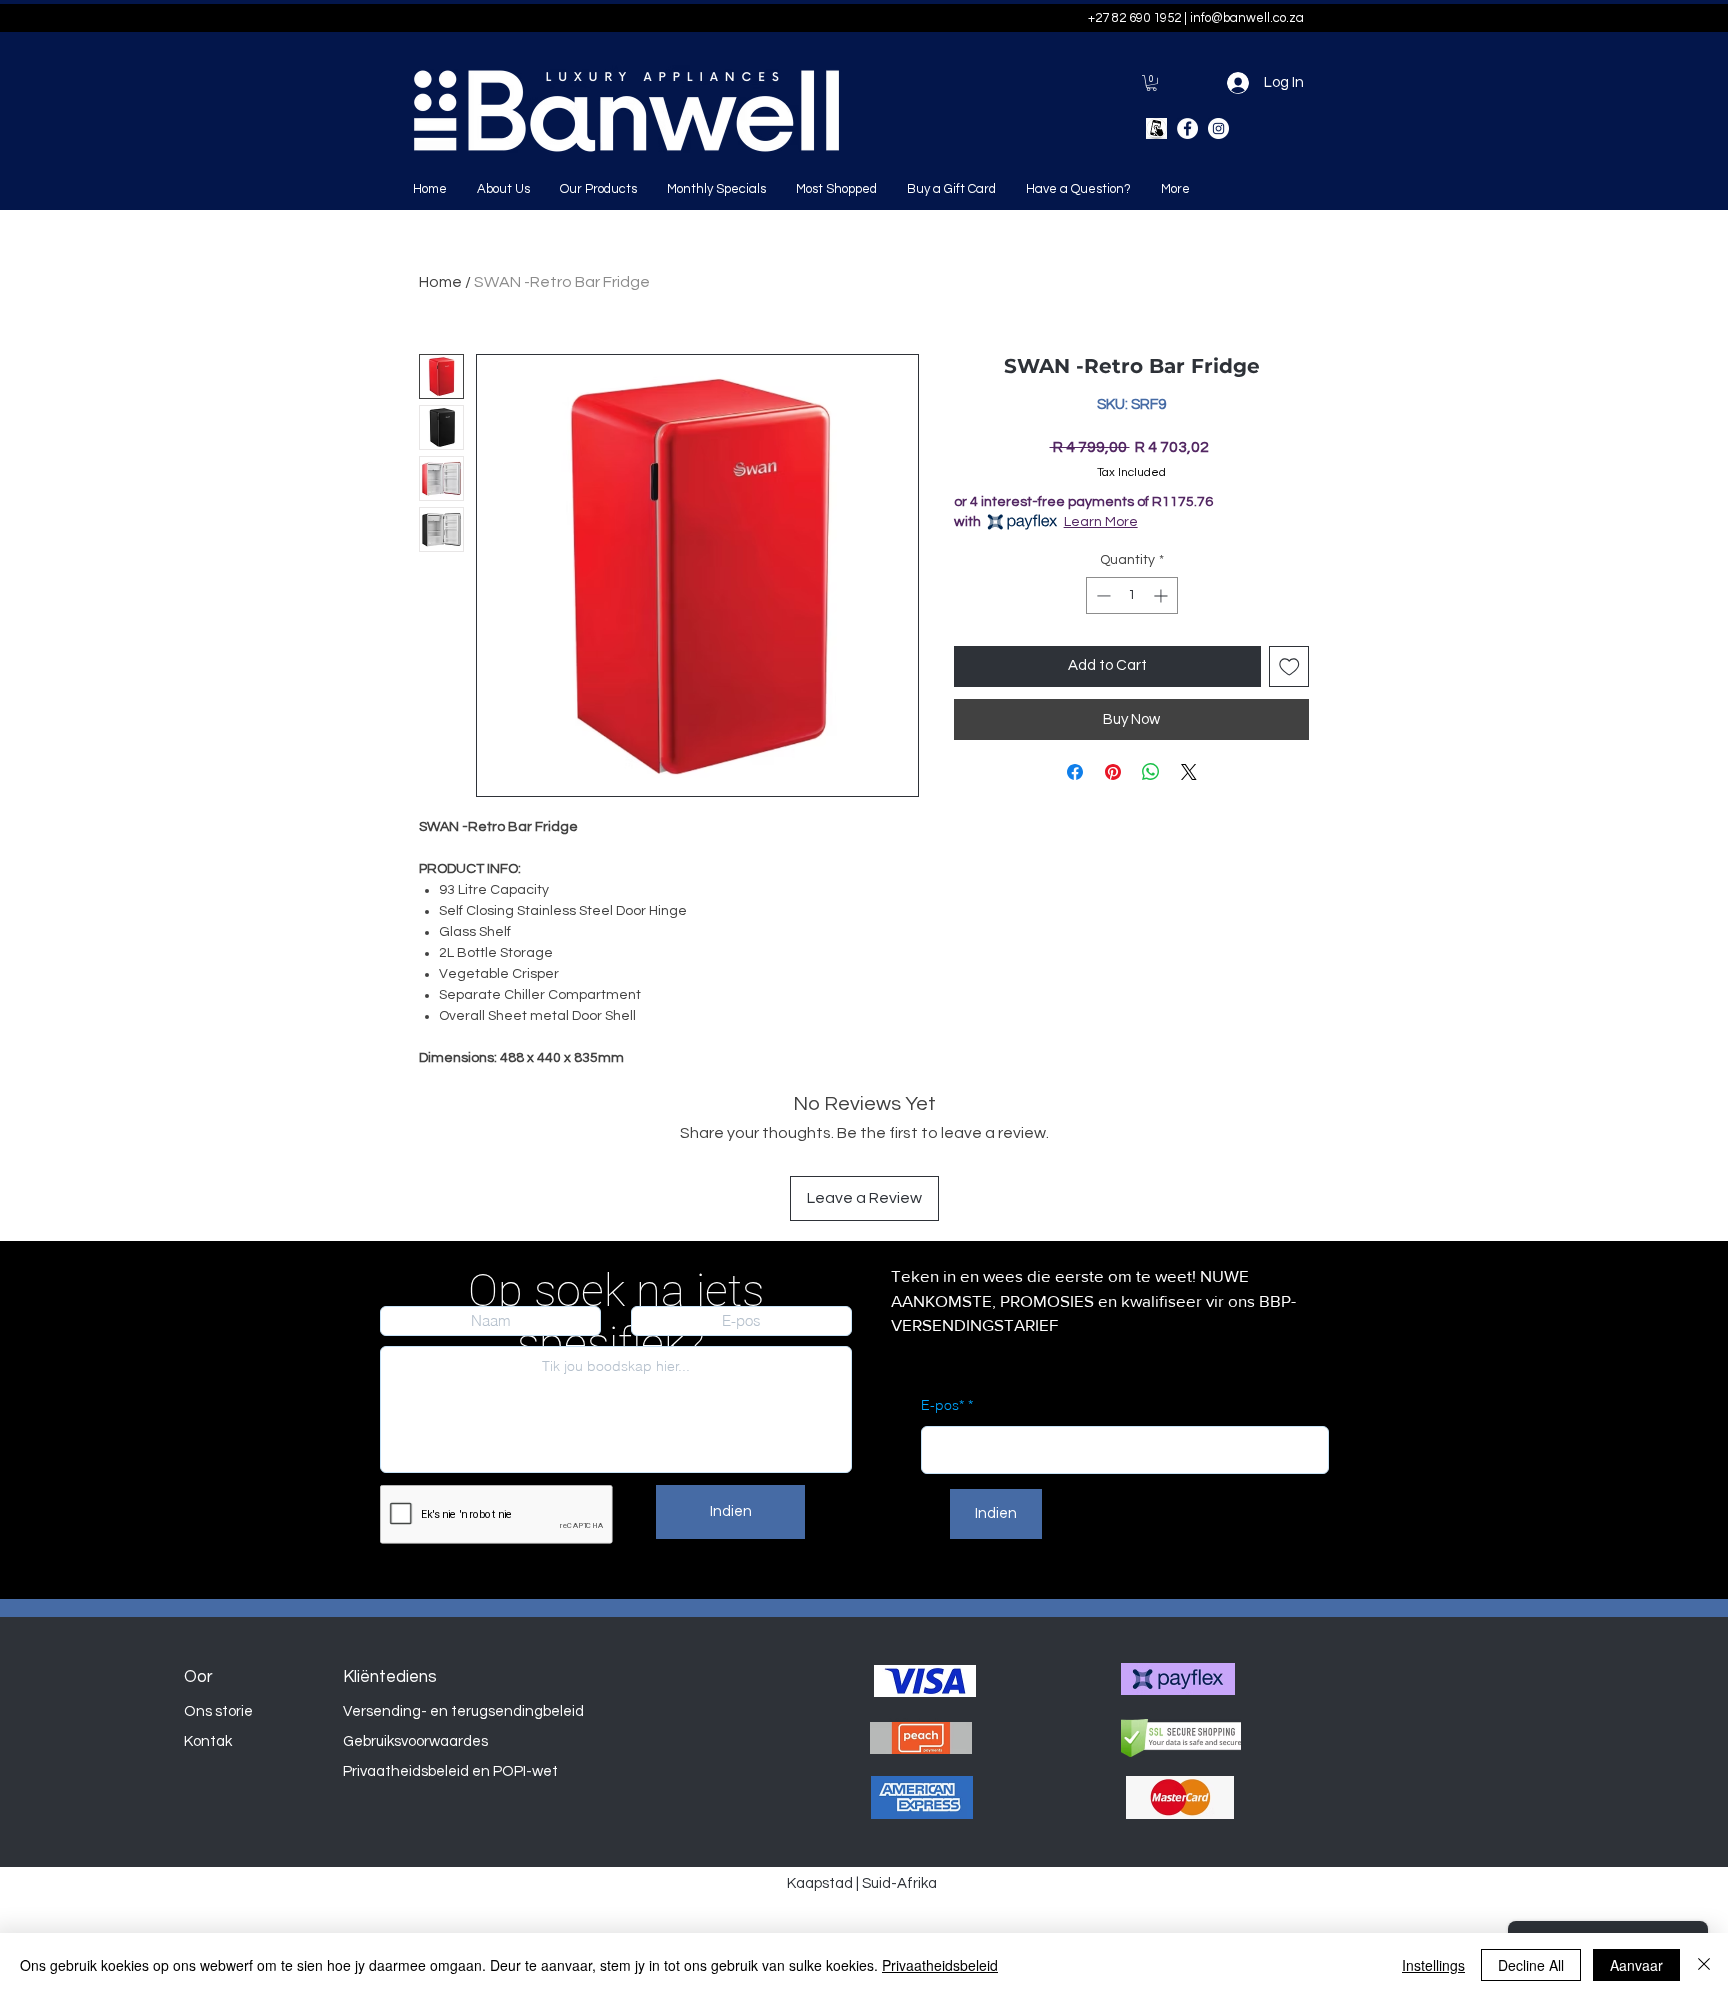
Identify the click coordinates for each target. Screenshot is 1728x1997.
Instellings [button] (1433, 1965)
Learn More (1101, 522)
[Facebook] (1187, 128)
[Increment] (1162, 595)
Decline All (1531, 1965)
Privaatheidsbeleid (940, 1965)
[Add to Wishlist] (1289, 666)
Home (440, 282)
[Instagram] (1218, 128)
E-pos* (942, 1405)
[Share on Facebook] (1075, 772)
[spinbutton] (1132, 595)
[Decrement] (1101, 595)
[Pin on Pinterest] (1113, 772)
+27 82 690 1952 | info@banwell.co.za (1196, 18)
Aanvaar (1636, 1965)
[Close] (1704, 1965)
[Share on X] (1189, 772)
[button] (1151, 83)
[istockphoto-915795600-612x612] (1156, 128)
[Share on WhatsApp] (1151, 772)
